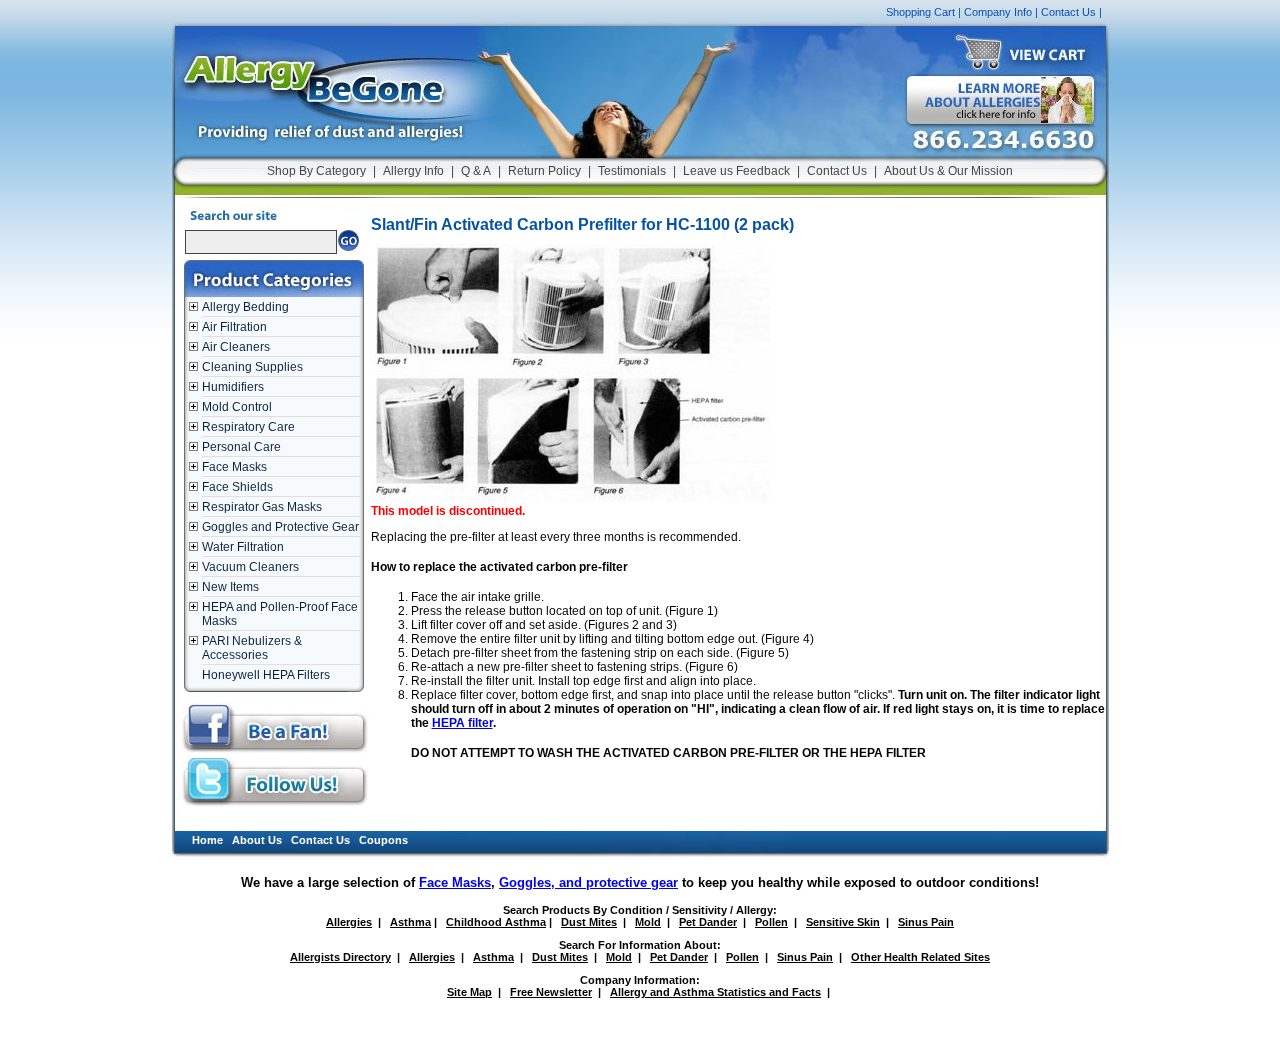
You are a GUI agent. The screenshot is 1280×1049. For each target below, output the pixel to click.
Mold (648, 922)
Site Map (469, 992)
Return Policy (544, 171)
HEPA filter (462, 723)
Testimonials (632, 171)
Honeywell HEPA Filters (266, 675)
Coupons (383, 840)
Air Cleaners (236, 347)
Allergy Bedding (245, 307)
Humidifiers (233, 387)
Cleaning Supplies (252, 367)
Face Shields (237, 487)
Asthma (410, 922)
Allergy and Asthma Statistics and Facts (715, 992)
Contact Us (1068, 12)
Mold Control (237, 407)
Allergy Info (413, 171)
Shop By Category (316, 171)
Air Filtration (234, 327)
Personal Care (241, 447)
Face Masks (234, 467)
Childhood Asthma (496, 922)
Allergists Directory (340, 957)
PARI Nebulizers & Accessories (252, 648)
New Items (230, 587)
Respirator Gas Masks (262, 507)
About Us (257, 840)
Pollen (771, 922)
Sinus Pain (926, 922)
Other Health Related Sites (920, 957)
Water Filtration (243, 547)
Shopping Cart (920, 12)
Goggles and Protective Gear (280, 527)
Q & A (476, 171)
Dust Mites (589, 922)
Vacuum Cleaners (250, 567)
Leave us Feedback (736, 171)
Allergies (349, 922)
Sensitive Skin (843, 922)
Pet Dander (708, 922)
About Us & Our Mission (948, 171)
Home (207, 840)
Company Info (998, 12)
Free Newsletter (551, 992)
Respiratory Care (248, 427)
